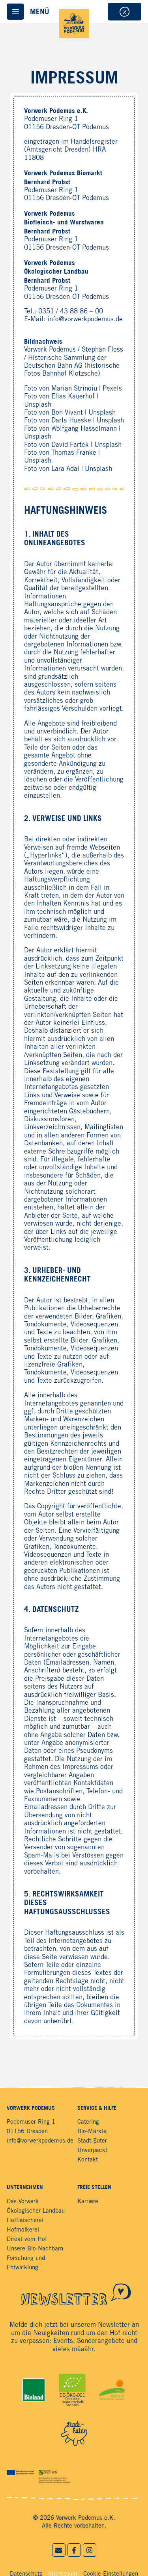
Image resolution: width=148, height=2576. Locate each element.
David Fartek (70, 445)
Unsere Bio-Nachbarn (35, 2249)
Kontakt (88, 2160)
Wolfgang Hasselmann (84, 429)
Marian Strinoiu (74, 389)
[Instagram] (90, 2550)
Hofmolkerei (23, 2230)
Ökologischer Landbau (36, 2211)
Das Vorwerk (23, 2202)
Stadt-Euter (92, 2141)
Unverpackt (92, 2150)
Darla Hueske (71, 421)
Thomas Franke (74, 453)
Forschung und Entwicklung (26, 2263)
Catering (88, 2122)
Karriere (88, 2202)
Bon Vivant (67, 413)
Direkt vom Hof (27, 2239)
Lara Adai (65, 469)
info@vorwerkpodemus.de (85, 319)
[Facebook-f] (74, 2550)
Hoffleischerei (25, 2220)
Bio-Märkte (92, 2132)
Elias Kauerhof (73, 397)
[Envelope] (59, 2550)
